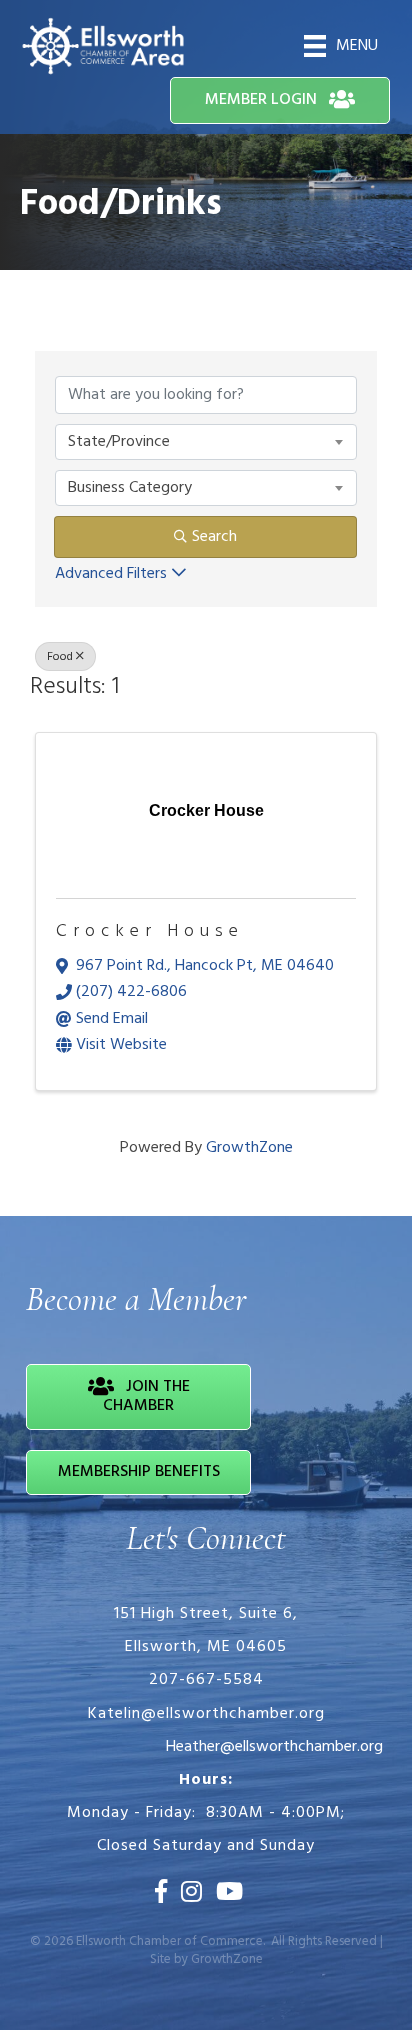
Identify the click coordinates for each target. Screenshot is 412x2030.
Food (60, 657)
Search (214, 537)
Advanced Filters (111, 574)
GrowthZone (249, 1148)
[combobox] (206, 442)
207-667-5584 (206, 1680)
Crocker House (150, 931)
